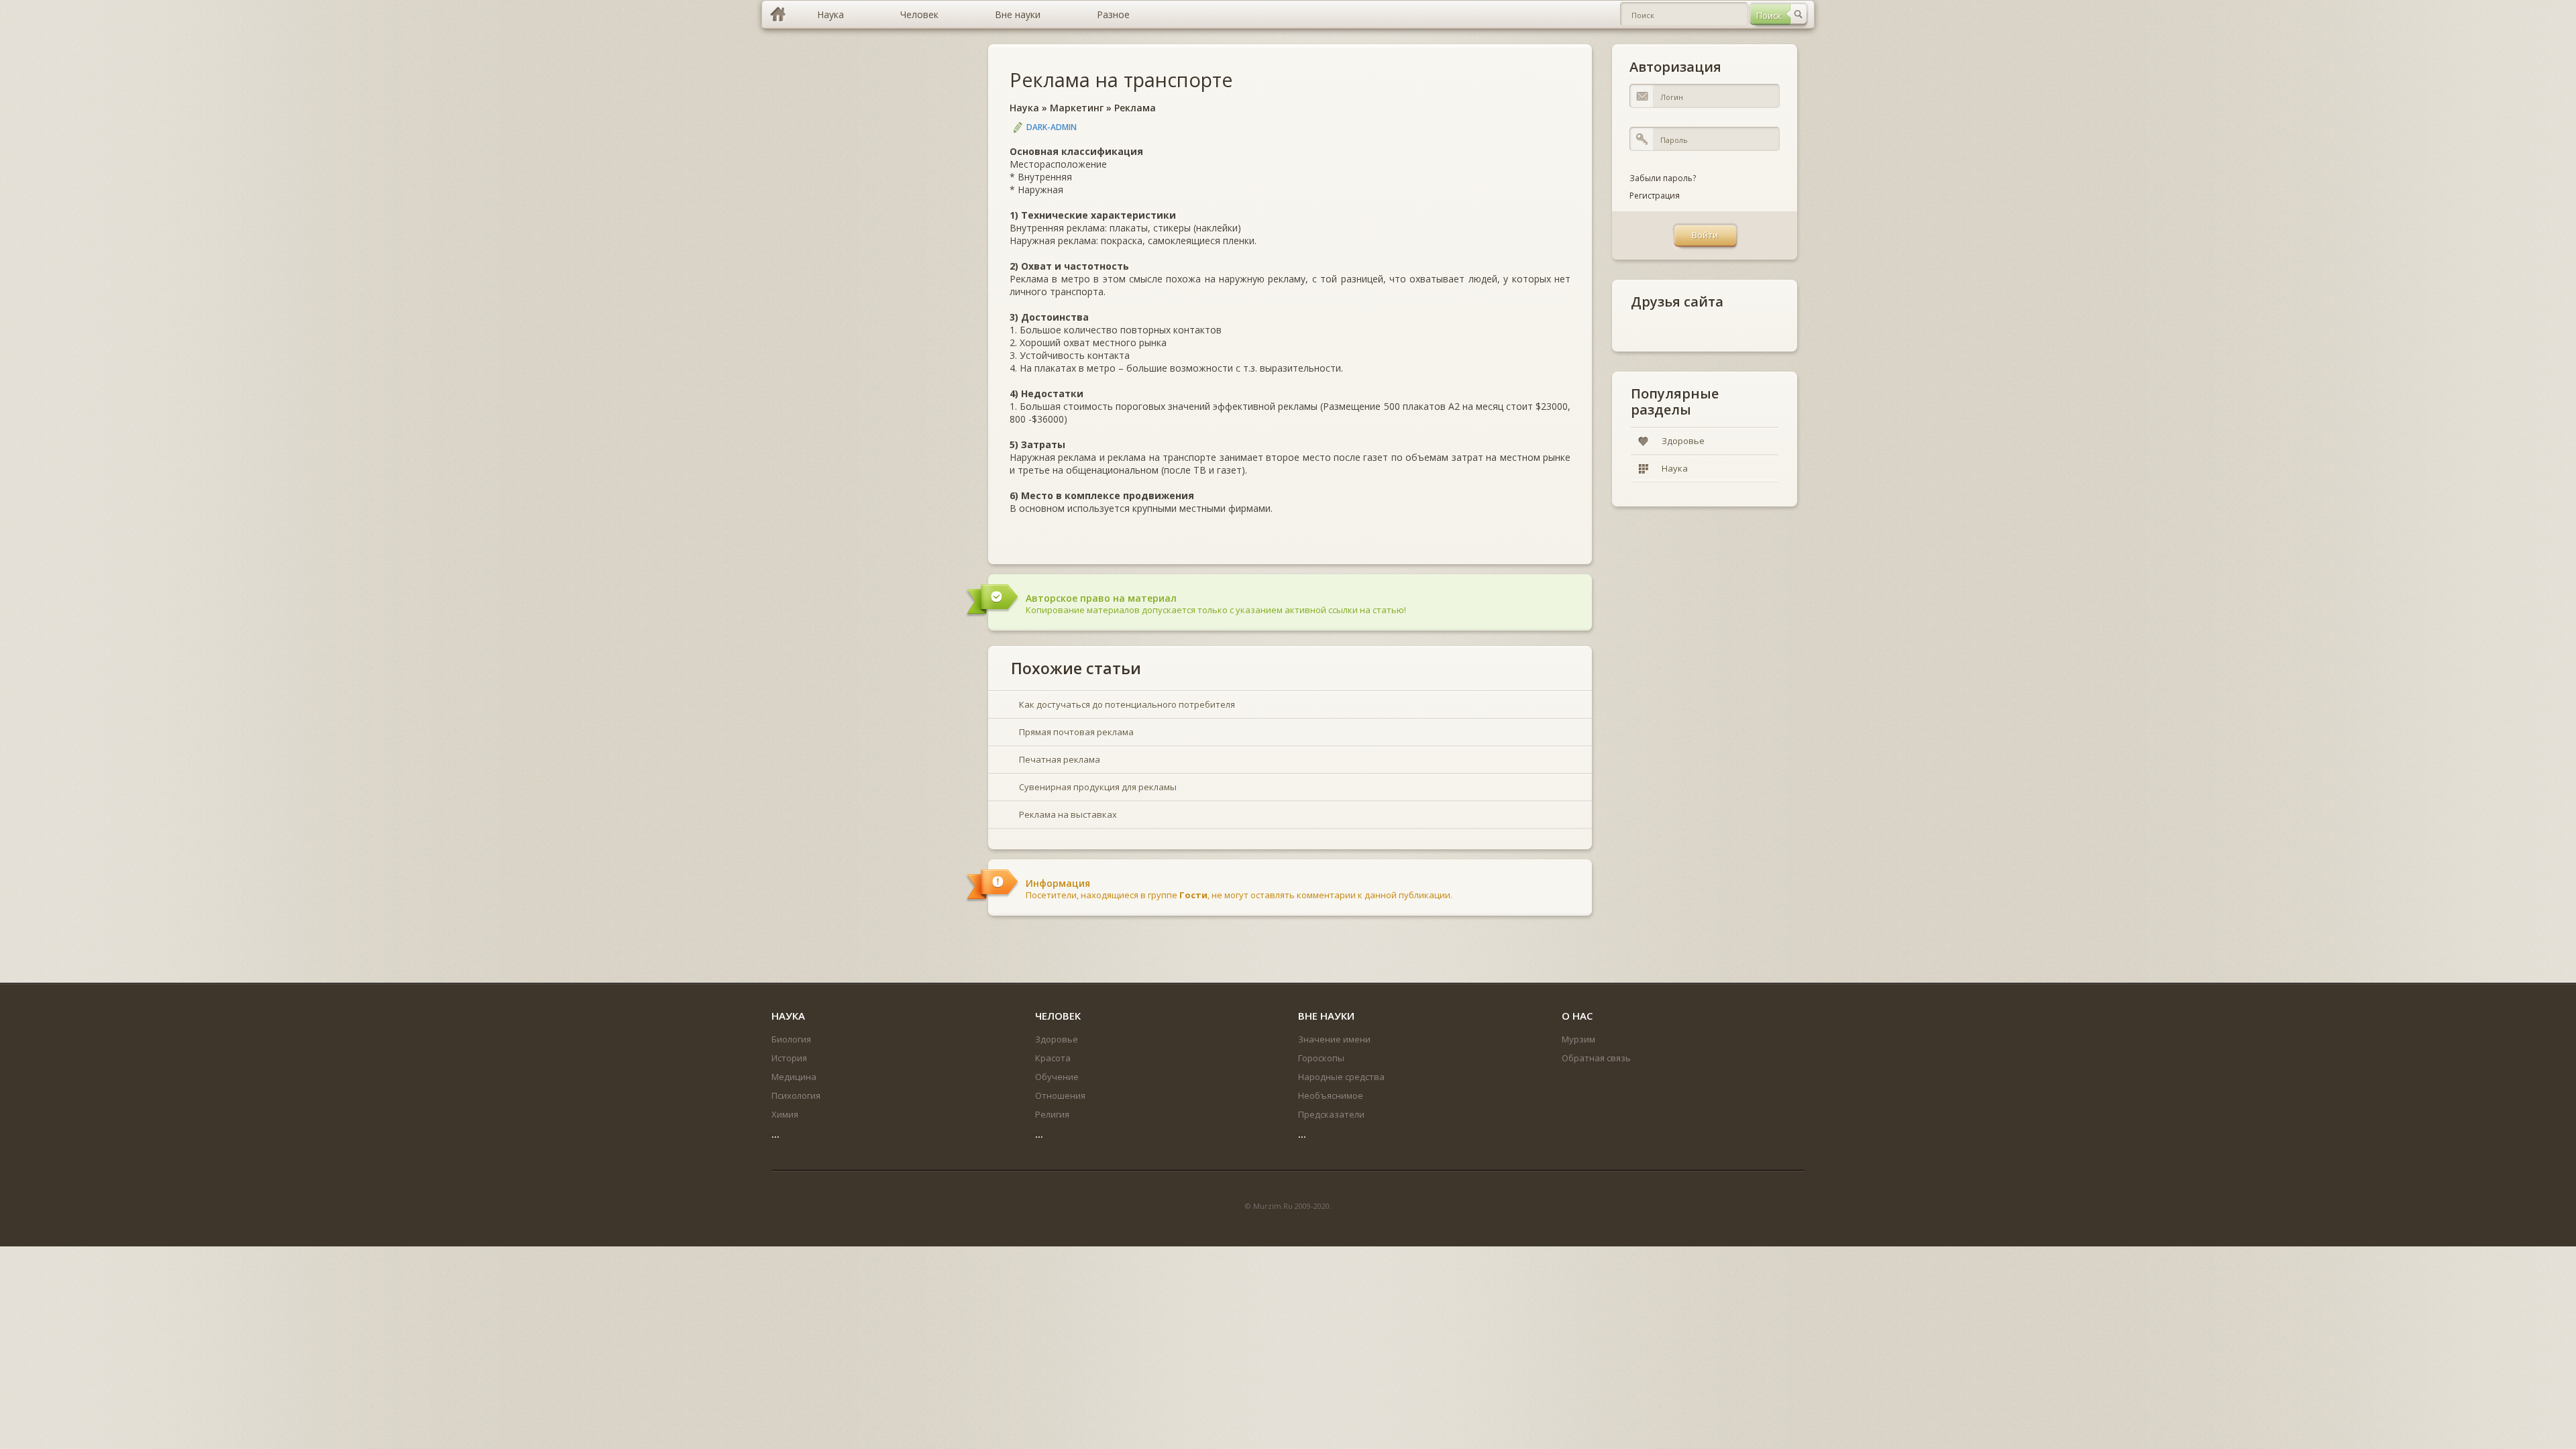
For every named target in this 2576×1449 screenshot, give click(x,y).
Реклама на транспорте (1121, 79)
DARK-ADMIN (1052, 127)
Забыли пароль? (1663, 178)
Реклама (1135, 108)
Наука (1024, 108)
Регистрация (1655, 196)
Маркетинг (1077, 108)
